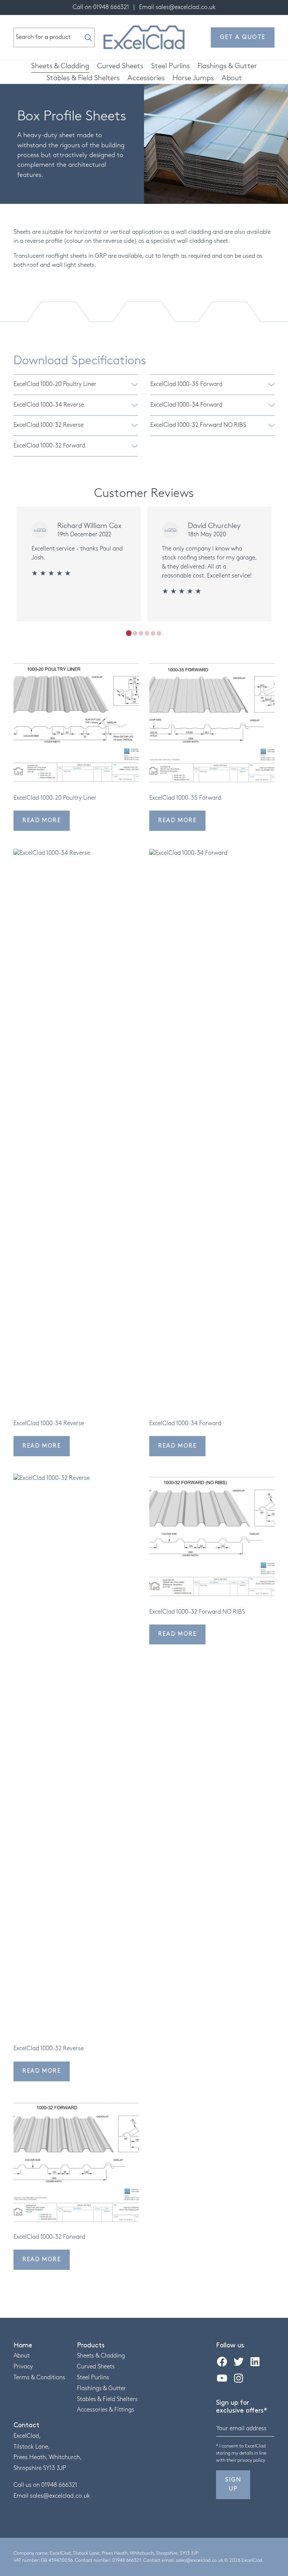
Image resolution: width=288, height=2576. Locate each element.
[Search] (88, 37)
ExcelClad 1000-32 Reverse (49, 425)
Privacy (23, 2367)
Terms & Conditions (39, 2378)
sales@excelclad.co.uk (186, 7)
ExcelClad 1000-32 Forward (49, 446)
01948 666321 (111, 7)
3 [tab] (141, 633)
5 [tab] (153, 633)
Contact (26, 2425)
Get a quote (243, 37)
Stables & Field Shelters (83, 78)
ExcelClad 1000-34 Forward (186, 405)
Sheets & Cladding (60, 66)
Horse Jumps (193, 78)
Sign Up (233, 2484)
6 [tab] (159, 633)
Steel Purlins (170, 66)
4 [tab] (147, 633)
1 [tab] (129, 633)
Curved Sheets (120, 66)
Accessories (146, 78)
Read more (42, 821)
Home (23, 2346)
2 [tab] (135, 633)
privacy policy (251, 2460)
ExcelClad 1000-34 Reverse (49, 405)
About (232, 78)
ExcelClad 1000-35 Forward (186, 384)
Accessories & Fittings (106, 2410)
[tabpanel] (79, 564)
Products (91, 2346)
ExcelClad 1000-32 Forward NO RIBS (198, 425)
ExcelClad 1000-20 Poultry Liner (55, 384)
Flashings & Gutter (227, 66)
